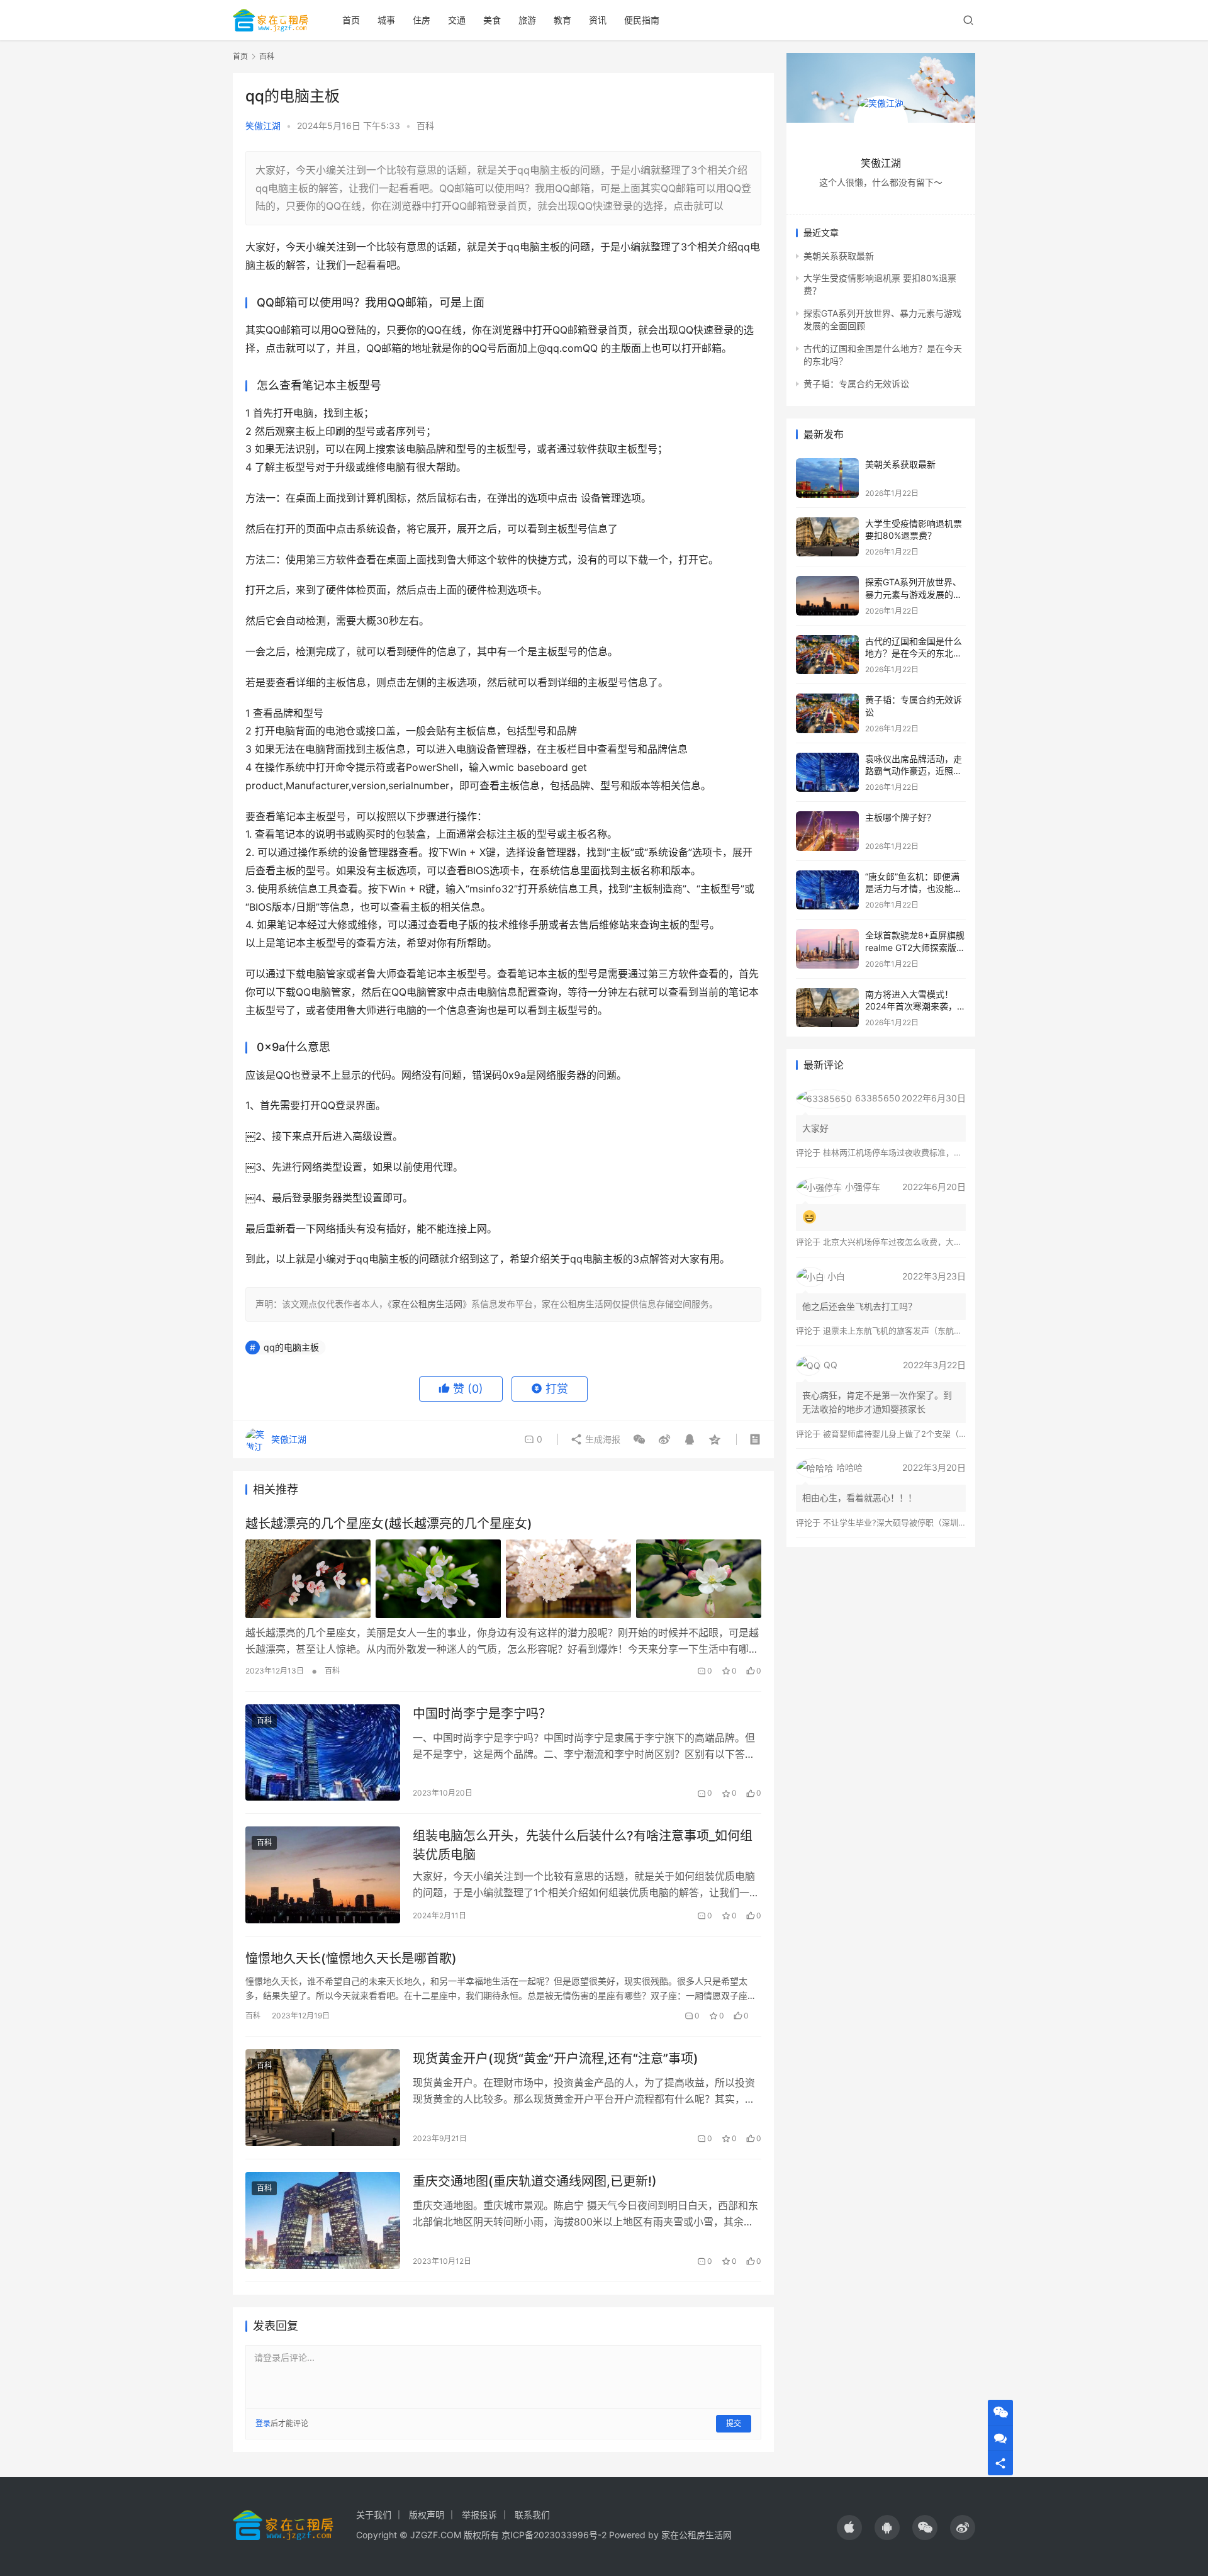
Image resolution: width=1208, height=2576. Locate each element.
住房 (422, 20)
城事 (386, 20)
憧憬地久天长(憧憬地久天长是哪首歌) (351, 1959)
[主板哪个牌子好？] (827, 831)
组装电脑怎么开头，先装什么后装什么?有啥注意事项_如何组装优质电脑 (583, 1845)
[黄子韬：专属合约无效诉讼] (827, 713)
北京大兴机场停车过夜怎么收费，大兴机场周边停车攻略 (925, 1242)
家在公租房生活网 (427, 1304)
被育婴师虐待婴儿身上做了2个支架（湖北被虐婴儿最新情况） (936, 1434)
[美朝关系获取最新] (827, 478)
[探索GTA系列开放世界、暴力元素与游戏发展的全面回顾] (827, 596)
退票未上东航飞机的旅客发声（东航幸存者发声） (913, 1330)
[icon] (849, 2528)
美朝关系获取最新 (839, 256)
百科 (425, 126)
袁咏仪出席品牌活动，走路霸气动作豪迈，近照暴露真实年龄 (914, 771)
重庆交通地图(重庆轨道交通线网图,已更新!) (535, 2181)
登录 (263, 2423)
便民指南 (642, 20)
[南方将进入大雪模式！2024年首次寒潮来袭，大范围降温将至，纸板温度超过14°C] (827, 1008)
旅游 (527, 20)
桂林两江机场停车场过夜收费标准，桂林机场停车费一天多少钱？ (942, 1152)
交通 (457, 20)
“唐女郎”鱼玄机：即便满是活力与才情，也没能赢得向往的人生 (914, 889)
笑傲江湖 (263, 126)
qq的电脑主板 (291, 1347)
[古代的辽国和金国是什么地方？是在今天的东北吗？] (827, 655)
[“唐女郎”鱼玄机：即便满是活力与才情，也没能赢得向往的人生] (827, 890)
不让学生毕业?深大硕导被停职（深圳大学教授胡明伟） (923, 1522)
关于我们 (374, 2515)
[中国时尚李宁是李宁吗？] (323, 1753)
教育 (562, 20)
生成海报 (601, 1439)
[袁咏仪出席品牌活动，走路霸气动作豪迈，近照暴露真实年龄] (827, 773)
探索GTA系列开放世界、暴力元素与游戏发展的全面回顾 (914, 594)
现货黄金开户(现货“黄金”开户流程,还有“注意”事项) (556, 2059)
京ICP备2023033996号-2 (554, 2535)
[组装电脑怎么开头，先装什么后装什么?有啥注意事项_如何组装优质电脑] (323, 1875)
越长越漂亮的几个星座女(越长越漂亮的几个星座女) (389, 1524)
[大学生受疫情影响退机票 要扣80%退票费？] (827, 537)
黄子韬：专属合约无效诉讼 (856, 384)
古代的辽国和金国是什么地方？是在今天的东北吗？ (914, 653)
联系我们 (532, 2515)
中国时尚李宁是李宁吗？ (482, 1714)
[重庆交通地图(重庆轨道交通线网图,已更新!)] (323, 2220)
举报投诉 (479, 2515)
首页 (351, 20)
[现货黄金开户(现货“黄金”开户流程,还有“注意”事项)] (323, 2098)
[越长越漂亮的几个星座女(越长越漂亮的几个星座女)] (503, 1578)
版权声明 (427, 2515)
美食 (492, 20)
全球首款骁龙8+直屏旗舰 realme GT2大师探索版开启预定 (915, 947)
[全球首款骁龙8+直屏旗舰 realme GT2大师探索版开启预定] (827, 949)
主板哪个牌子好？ (900, 817)
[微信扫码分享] (639, 1439)
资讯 (598, 20)
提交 (734, 2423)
